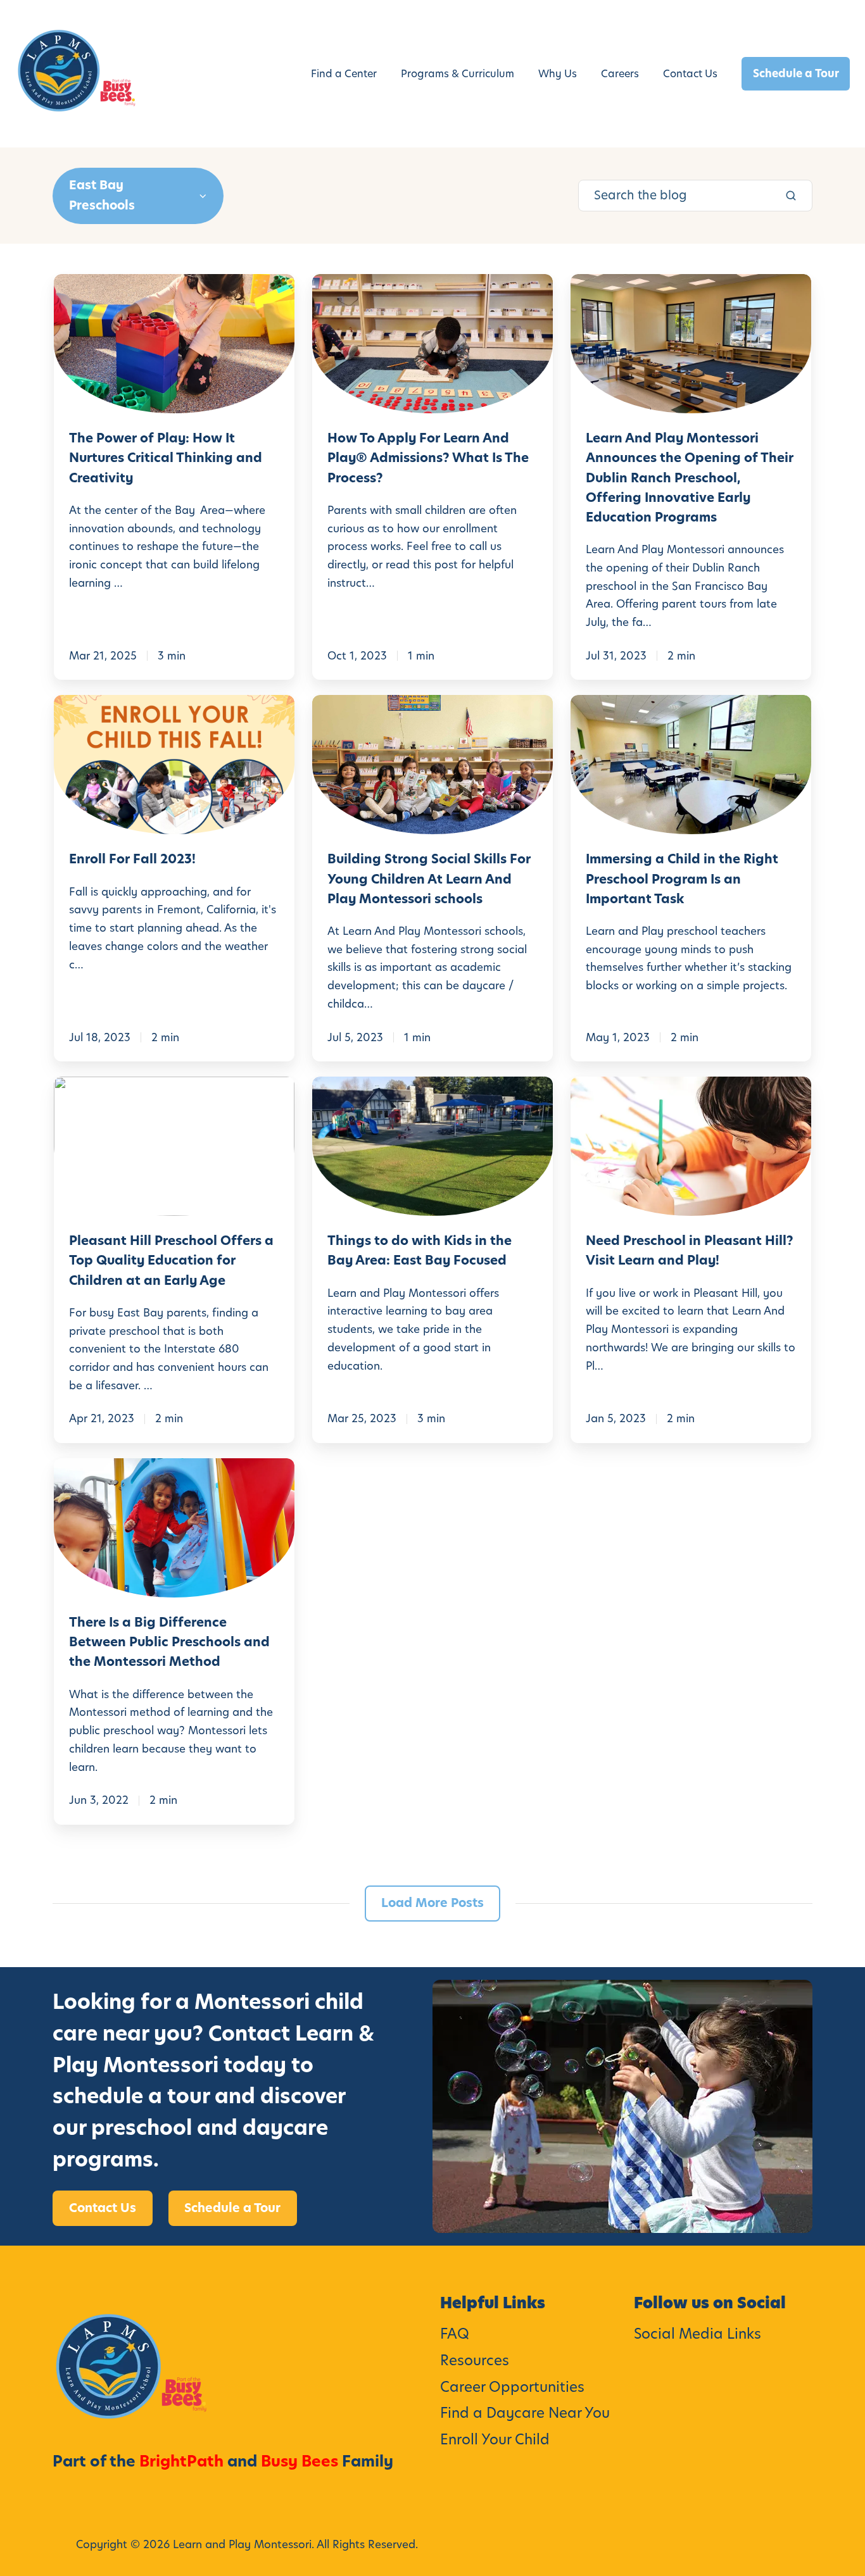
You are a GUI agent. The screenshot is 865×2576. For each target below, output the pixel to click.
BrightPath (181, 2461)
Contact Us (103, 2208)
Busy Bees (300, 2461)
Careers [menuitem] (620, 74)
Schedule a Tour (796, 73)
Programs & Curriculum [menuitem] (458, 74)
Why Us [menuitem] (558, 74)
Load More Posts (432, 1903)
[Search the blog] (791, 196)
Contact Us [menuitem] (690, 74)
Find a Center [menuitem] (344, 74)
